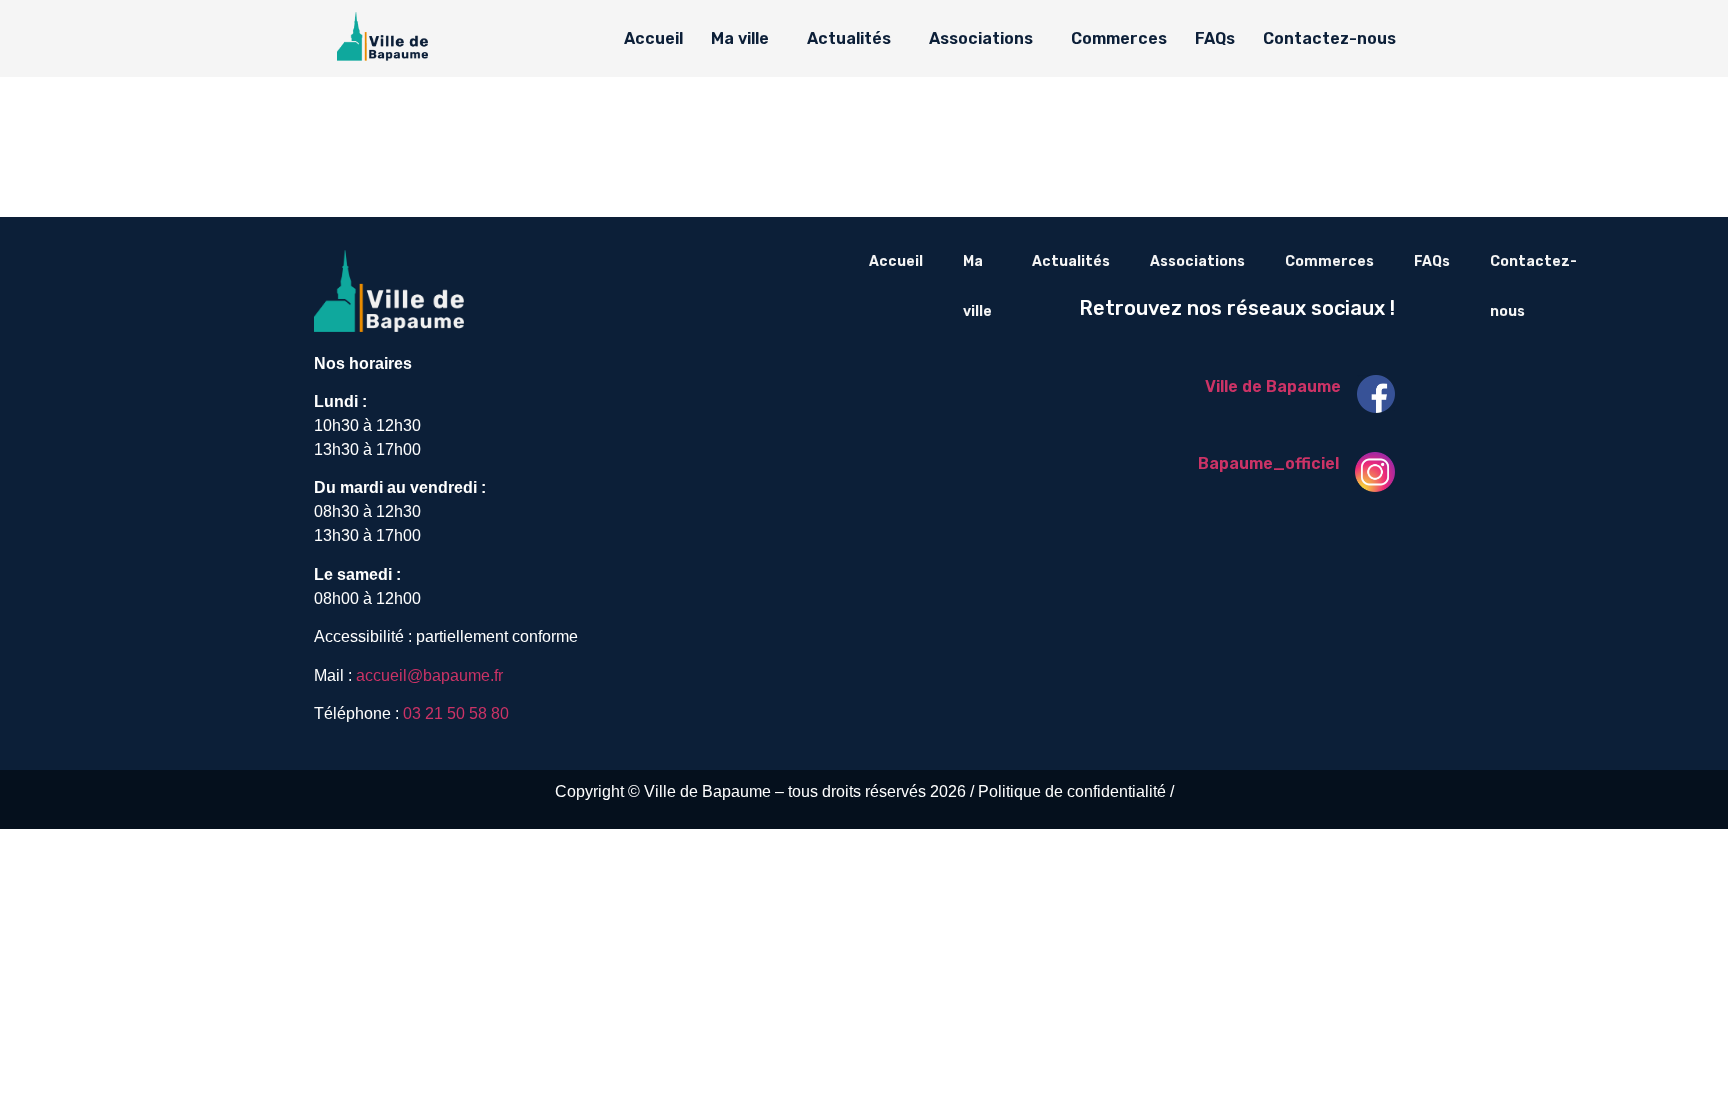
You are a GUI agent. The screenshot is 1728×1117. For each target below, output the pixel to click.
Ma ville (740, 38)
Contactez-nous (1329, 38)
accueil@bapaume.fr (429, 675)
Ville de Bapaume (1273, 386)
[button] (745, 39)
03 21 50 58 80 (456, 713)
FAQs (1215, 38)
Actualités (849, 38)
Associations (981, 38)
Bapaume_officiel (1268, 463)
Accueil (653, 38)
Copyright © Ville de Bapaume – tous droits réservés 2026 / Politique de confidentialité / (864, 791)
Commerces (1119, 38)
